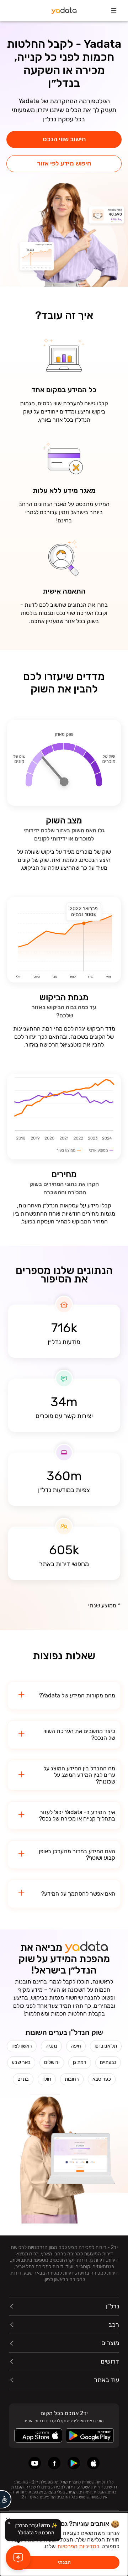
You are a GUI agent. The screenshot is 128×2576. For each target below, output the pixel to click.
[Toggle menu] (114, 11)
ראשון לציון (22, 2046)
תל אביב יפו (106, 2046)
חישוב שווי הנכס (64, 139)
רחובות (72, 2079)
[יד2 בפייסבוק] (54, 2463)
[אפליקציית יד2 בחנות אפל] (93, 2463)
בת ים (23, 2079)
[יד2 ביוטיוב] (35, 2463)
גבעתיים (108, 2062)
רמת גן (80, 2062)
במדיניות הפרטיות (78, 2546)
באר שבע (21, 2062)
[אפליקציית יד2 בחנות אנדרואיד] (74, 2463)
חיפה (76, 2046)
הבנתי (64, 2562)
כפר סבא (102, 2079)
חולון (47, 2079)
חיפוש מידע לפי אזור (64, 163)
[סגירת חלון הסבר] (9, 2523)
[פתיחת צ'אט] (18, 2558)
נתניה (51, 2046)
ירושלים (52, 2062)
